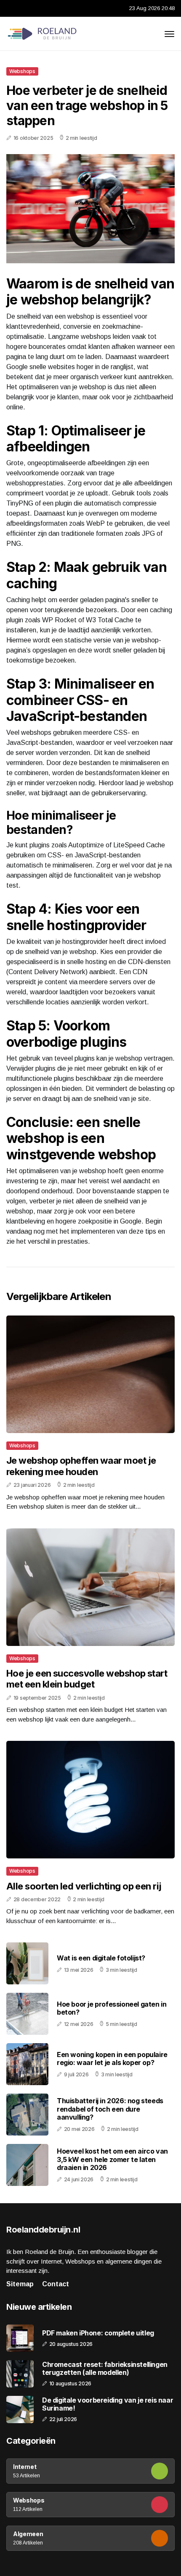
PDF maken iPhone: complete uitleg (98, 2333)
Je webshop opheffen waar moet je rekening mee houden (81, 1466)
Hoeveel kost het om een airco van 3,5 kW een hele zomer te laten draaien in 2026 (112, 2159)
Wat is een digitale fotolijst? (101, 1958)
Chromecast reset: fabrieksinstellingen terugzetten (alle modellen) (105, 2369)
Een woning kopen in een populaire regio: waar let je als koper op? (112, 2058)
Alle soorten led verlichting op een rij (84, 1886)
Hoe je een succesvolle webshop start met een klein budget (87, 1679)
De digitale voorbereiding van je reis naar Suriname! (108, 2404)
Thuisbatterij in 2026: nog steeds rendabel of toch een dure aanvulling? (110, 2109)
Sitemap (20, 2284)
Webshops (22, 71)
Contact (56, 2284)
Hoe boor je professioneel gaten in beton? (112, 2008)
